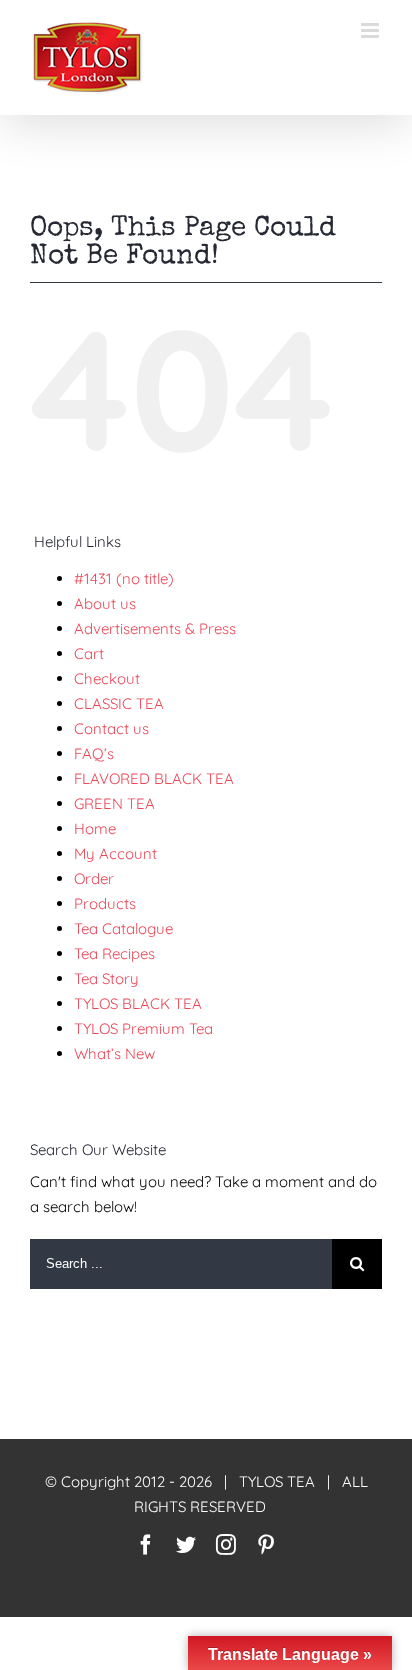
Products (105, 903)
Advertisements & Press (155, 628)
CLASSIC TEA (119, 703)
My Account (115, 853)
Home (95, 828)
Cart (89, 653)
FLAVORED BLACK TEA (154, 778)
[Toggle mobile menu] (371, 30)
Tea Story (106, 978)
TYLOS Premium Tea (143, 1028)
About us (105, 603)
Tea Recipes (114, 953)
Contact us (111, 728)
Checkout (107, 678)
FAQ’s (94, 753)
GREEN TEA (114, 803)
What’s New (114, 1053)
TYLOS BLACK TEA (138, 1003)
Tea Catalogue (123, 928)
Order (94, 878)
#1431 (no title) (124, 578)
